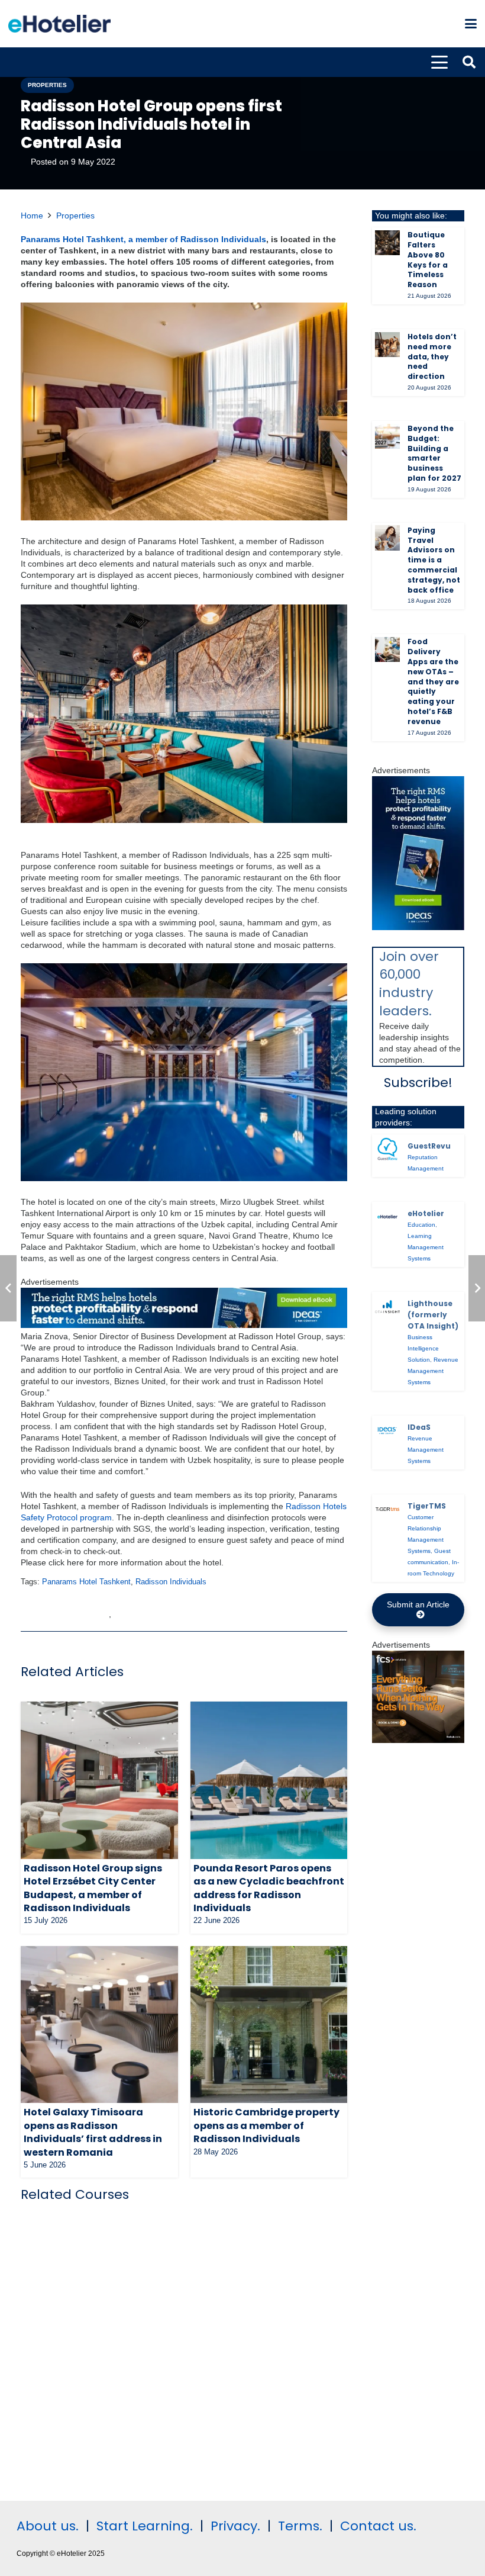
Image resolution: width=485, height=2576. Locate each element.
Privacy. (235, 2526)
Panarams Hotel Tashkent (86, 1582)
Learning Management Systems (426, 1247)
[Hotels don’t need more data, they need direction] (387, 345)
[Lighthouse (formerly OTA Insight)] (387, 1307)
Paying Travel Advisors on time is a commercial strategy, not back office (434, 560)
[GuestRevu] (387, 1149)
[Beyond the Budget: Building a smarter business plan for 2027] (387, 436)
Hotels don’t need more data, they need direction (432, 356)
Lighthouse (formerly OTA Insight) (433, 1315)
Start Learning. (143, 2526)
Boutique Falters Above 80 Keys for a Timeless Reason (428, 260)
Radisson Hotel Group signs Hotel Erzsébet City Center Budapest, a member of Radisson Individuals (93, 1888)
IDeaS (419, 1427)
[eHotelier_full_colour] (59, 24)
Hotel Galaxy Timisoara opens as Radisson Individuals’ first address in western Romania (93, 2132)
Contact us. (378, 2526)
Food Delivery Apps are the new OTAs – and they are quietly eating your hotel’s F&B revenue (433, 681)
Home (32, 216)
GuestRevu (429, 1146)
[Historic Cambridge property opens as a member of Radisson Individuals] (269, 2025)
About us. (48, 2526)
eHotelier (426, 1213)
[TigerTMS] (387, 1509)
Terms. (300, 2526)
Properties (75, 216)
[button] (471, 24)
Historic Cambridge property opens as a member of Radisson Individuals (266, 2125)
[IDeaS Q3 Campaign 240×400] (418, 927)
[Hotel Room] (418, 1740)
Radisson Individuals (171, 1582)
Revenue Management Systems (433, 1371)
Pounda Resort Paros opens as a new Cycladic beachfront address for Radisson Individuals (269, 1888)
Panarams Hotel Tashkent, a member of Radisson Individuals (143, 239)
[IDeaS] (387, 1430)
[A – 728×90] (184, 1325)
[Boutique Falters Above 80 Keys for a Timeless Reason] (387, 243)
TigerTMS (427, 1506)
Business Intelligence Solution (423, 1348)
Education (421, 1225)
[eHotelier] (387, 1217)
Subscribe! (418, 1083)
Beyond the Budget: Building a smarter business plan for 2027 (434, 453)
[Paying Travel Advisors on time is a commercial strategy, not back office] (387, 538)
